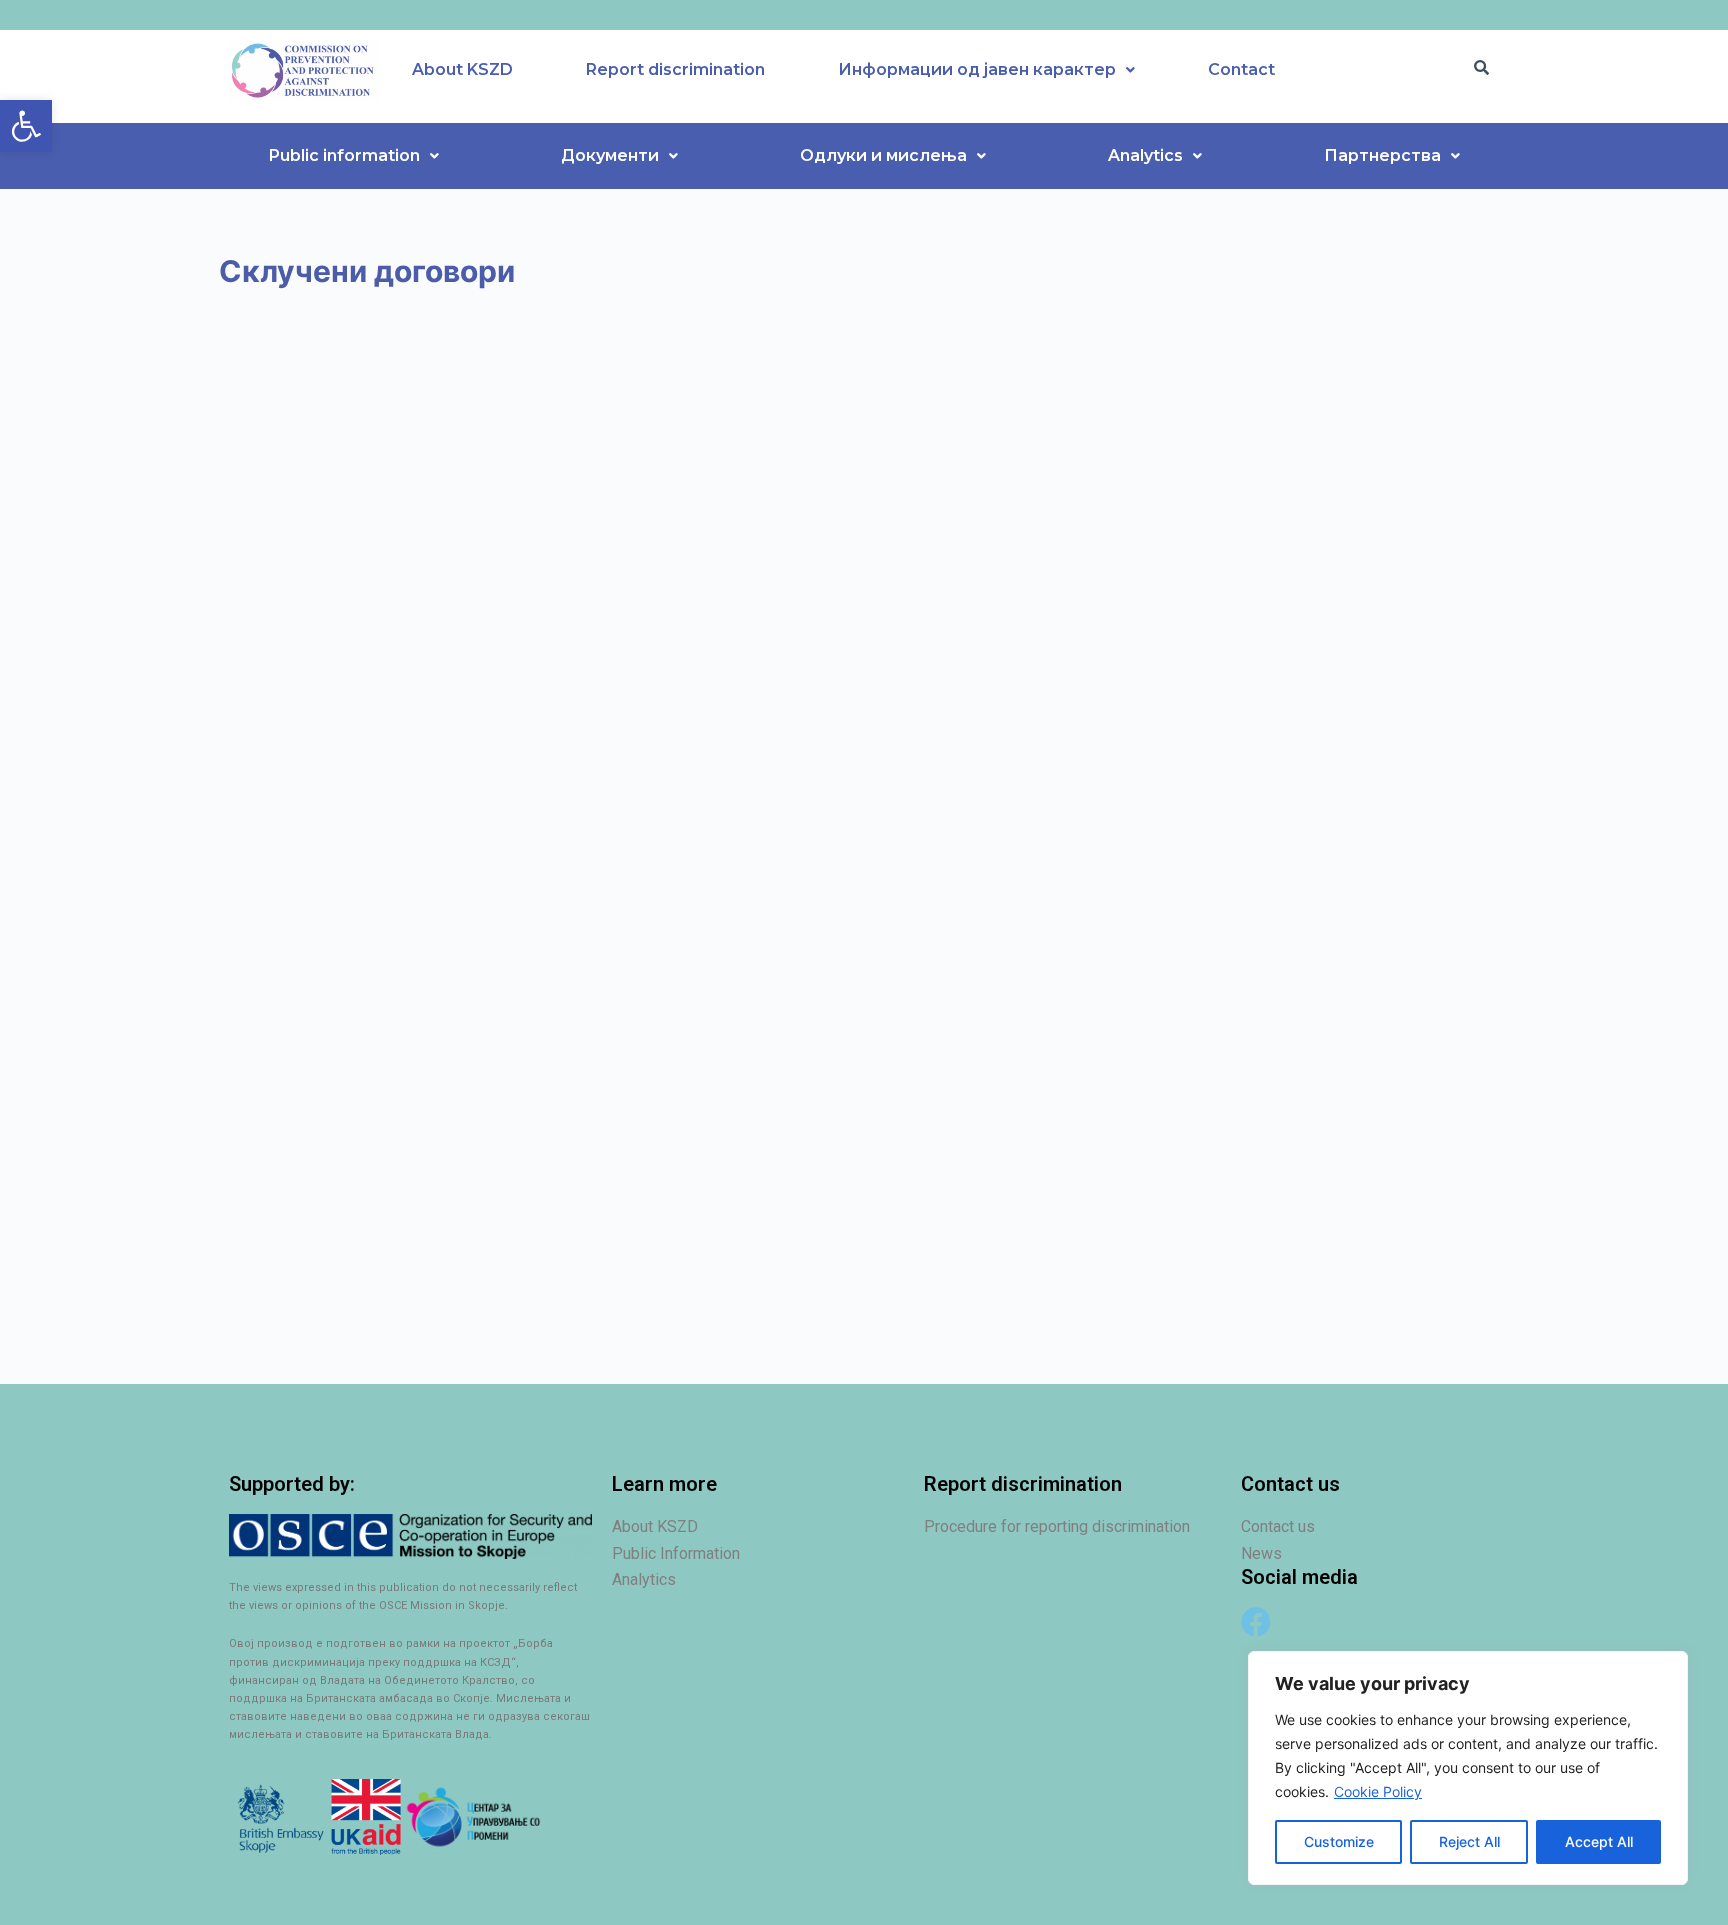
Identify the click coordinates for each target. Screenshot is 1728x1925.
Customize (1339, 1841)
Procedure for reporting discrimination (1057, 1526)
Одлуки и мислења (883, 155)
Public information (344, 155)
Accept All (1599, 1841)
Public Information (676, 1553)
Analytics (1145, 155)
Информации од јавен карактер (977, 69)
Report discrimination (675, 69)
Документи (610, 155)
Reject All (1469, 1841)
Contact (1241, 69)
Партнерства (1382, 155)
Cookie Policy (1378, 1791)
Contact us (1278, 1526)
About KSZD (462, 69)
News (1261, 1553)
